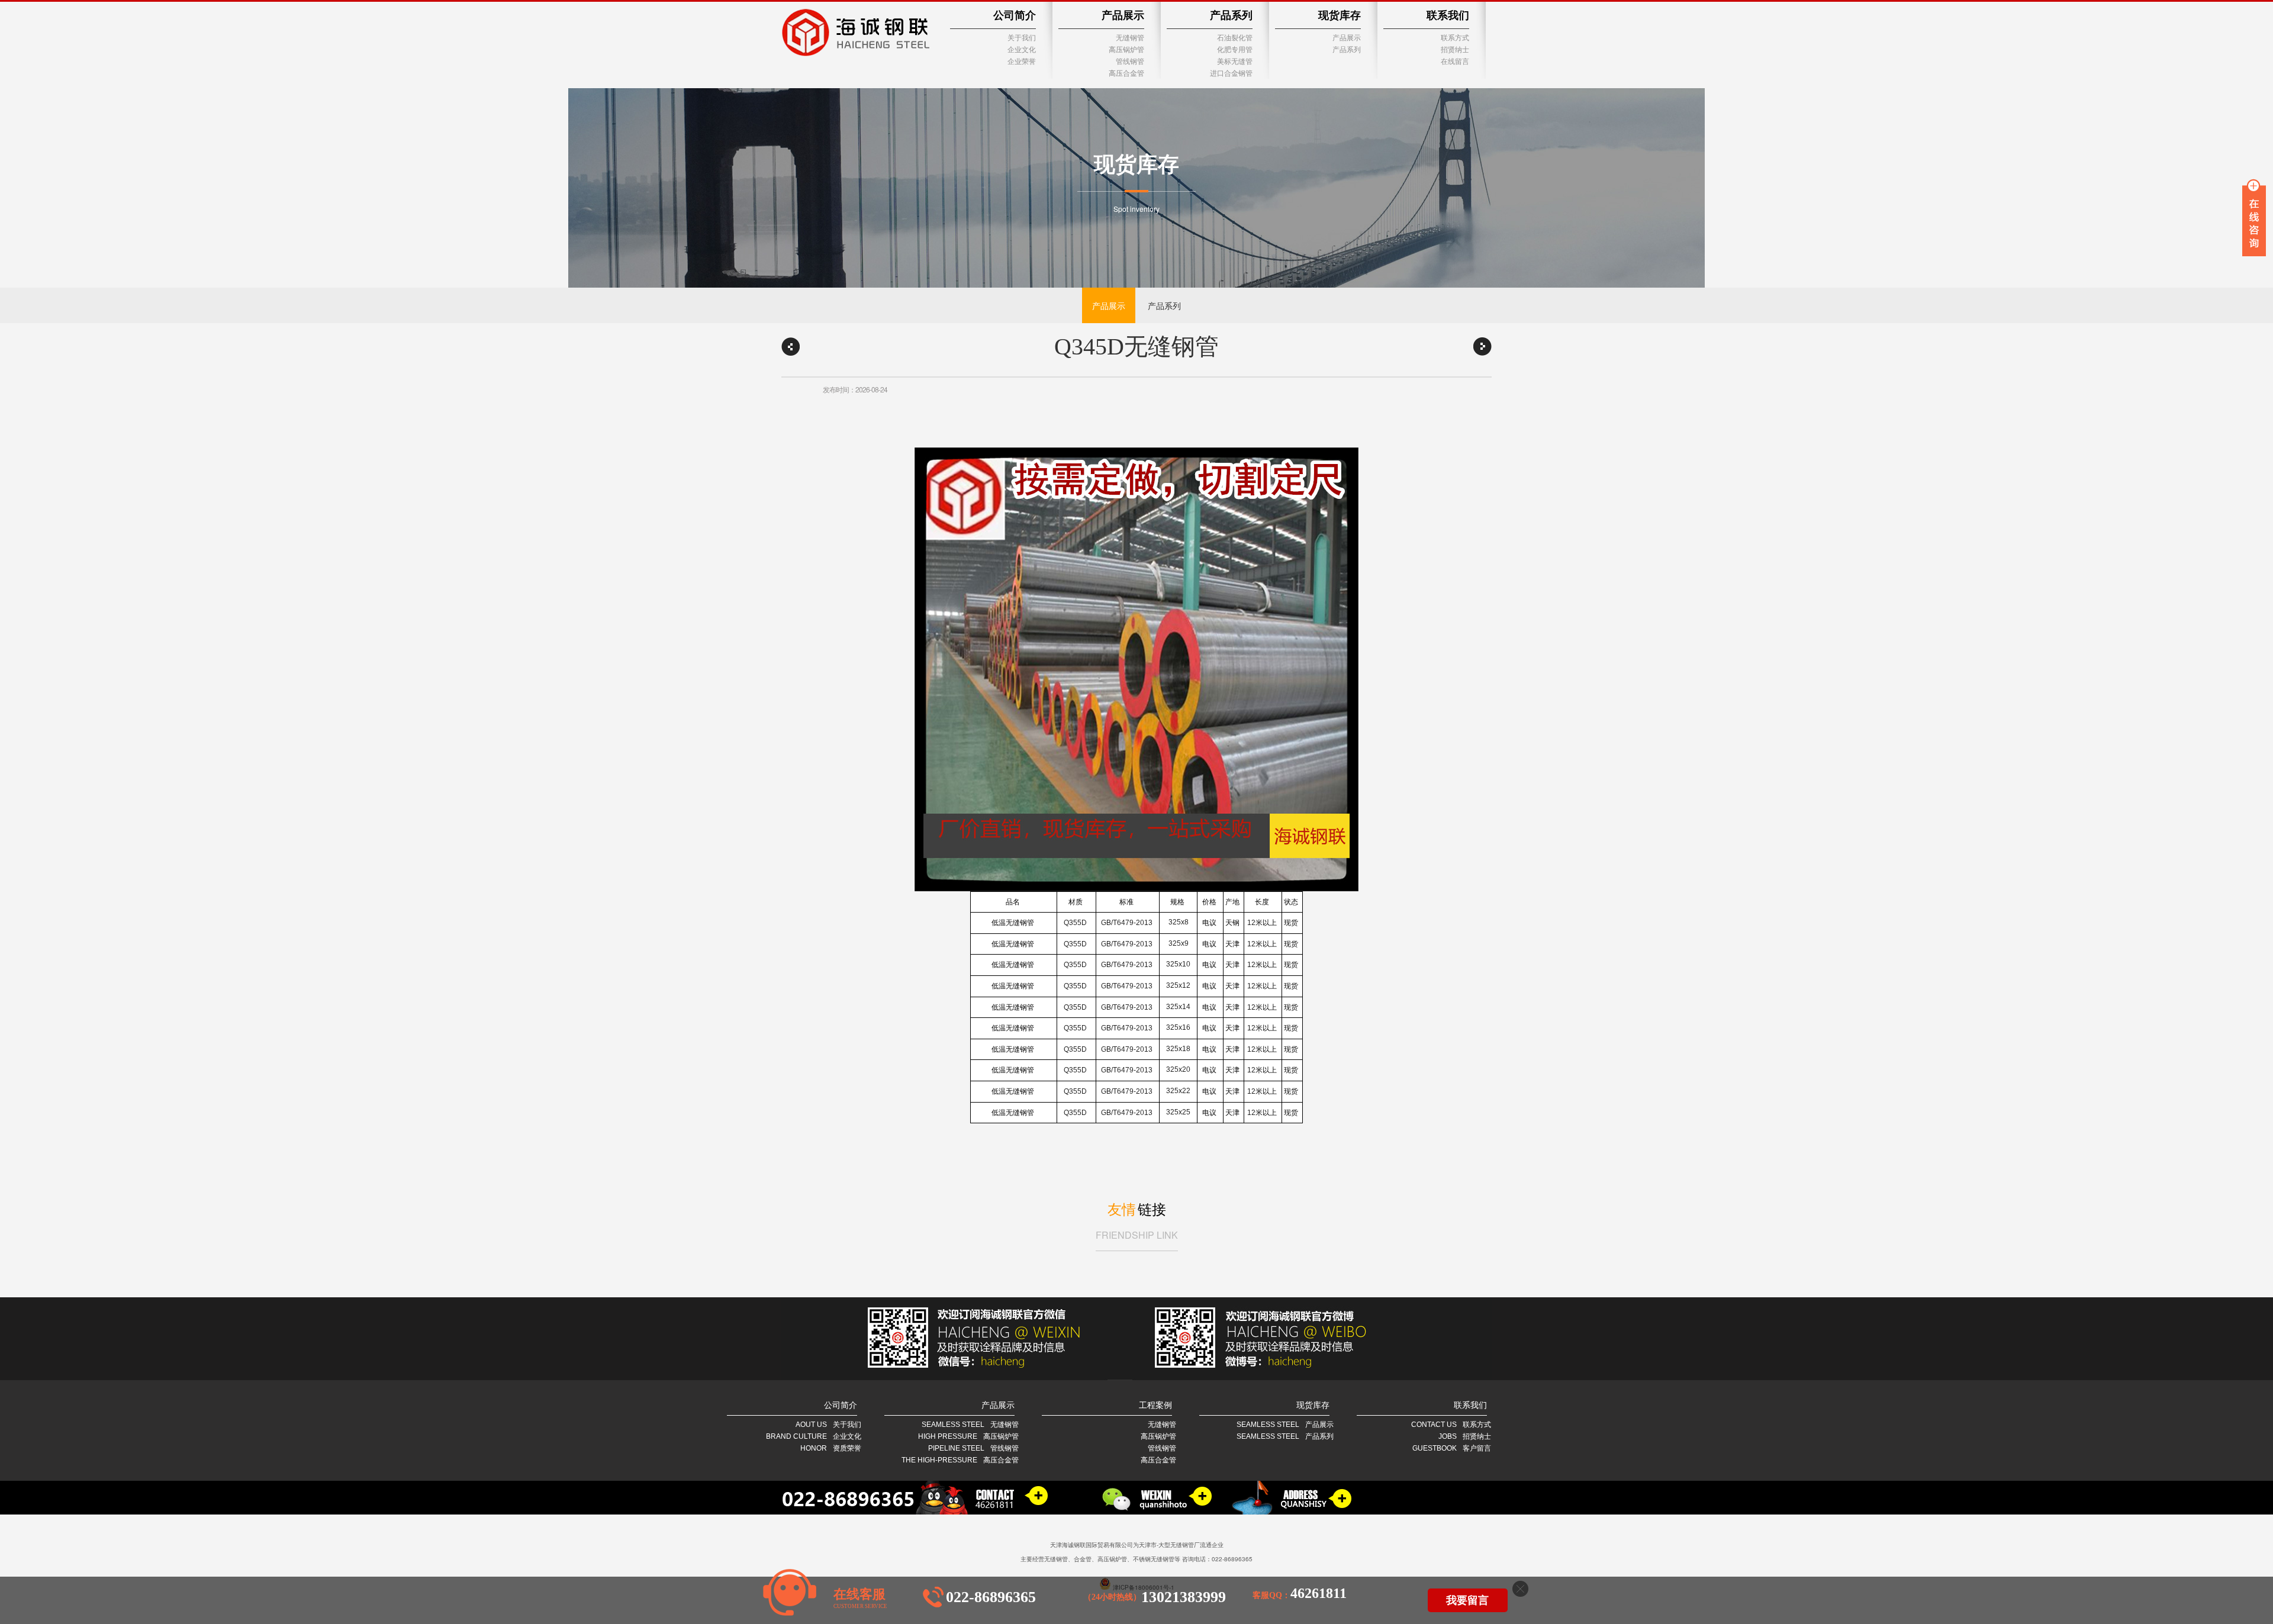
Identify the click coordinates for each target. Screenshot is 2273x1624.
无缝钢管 (1130, 38)
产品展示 (1123, 15)
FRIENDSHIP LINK (1137, 1235)
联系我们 (1448, 15)
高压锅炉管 (1126, 50)
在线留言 (1455, 62)
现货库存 (1340, 15)
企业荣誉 (1022, 62)
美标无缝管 (1235, 62)
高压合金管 (1126, 73)
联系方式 (1455, 38)
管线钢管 (1130, 62)
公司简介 (1015, 15)
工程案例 (1155, 1405)
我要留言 (1467, 1600)
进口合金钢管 (1231, 73)
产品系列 (1231, 15)
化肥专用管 (1235, 50)
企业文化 (1022, 50)
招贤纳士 (1455, 50)
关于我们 (1022, 38)
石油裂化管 (1235, 38)
